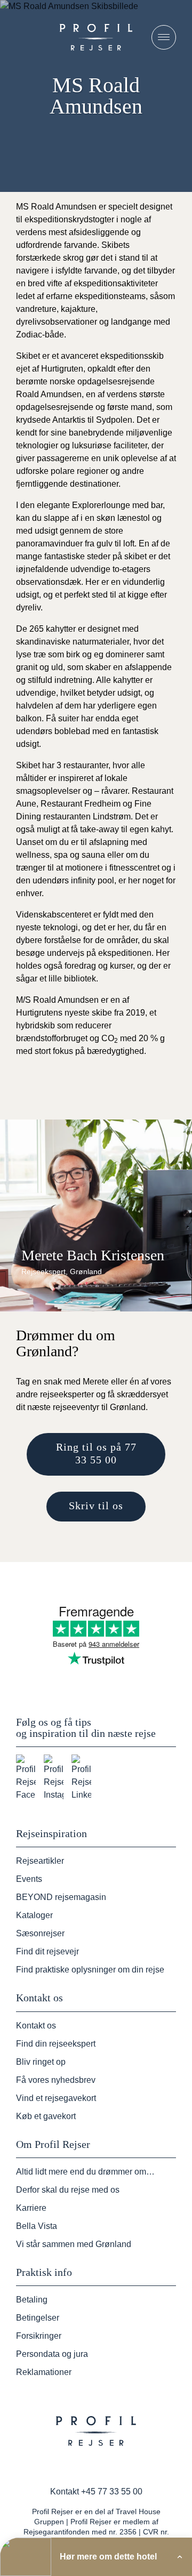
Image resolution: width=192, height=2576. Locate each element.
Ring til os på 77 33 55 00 (96, 1453)
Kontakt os (36, 2026)
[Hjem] (96, 37)
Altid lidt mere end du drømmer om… (85, 2172)
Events (29, 1879)
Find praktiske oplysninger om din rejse (90, 1970)
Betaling (32, 2300)
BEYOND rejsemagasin (61, 1897)
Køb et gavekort (46, 2116)
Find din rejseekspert (56, 2044)
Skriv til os (96, 1506)
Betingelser (38, 2318)
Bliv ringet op (41, 2062)
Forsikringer (39, 2336)
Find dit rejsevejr (47, 1951)
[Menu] (164, 37)
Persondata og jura (52, 2354)
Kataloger (34, 1915)
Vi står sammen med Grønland (74, 2244)
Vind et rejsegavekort (56, 2098)
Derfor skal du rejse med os (68, 2190)
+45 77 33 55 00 (112, 2492)
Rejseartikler (40, 1861)
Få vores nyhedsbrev (56, 2080)
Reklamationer (44, 2372)
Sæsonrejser (40, 1933)
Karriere (31, 2208)
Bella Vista (37, 2226)
